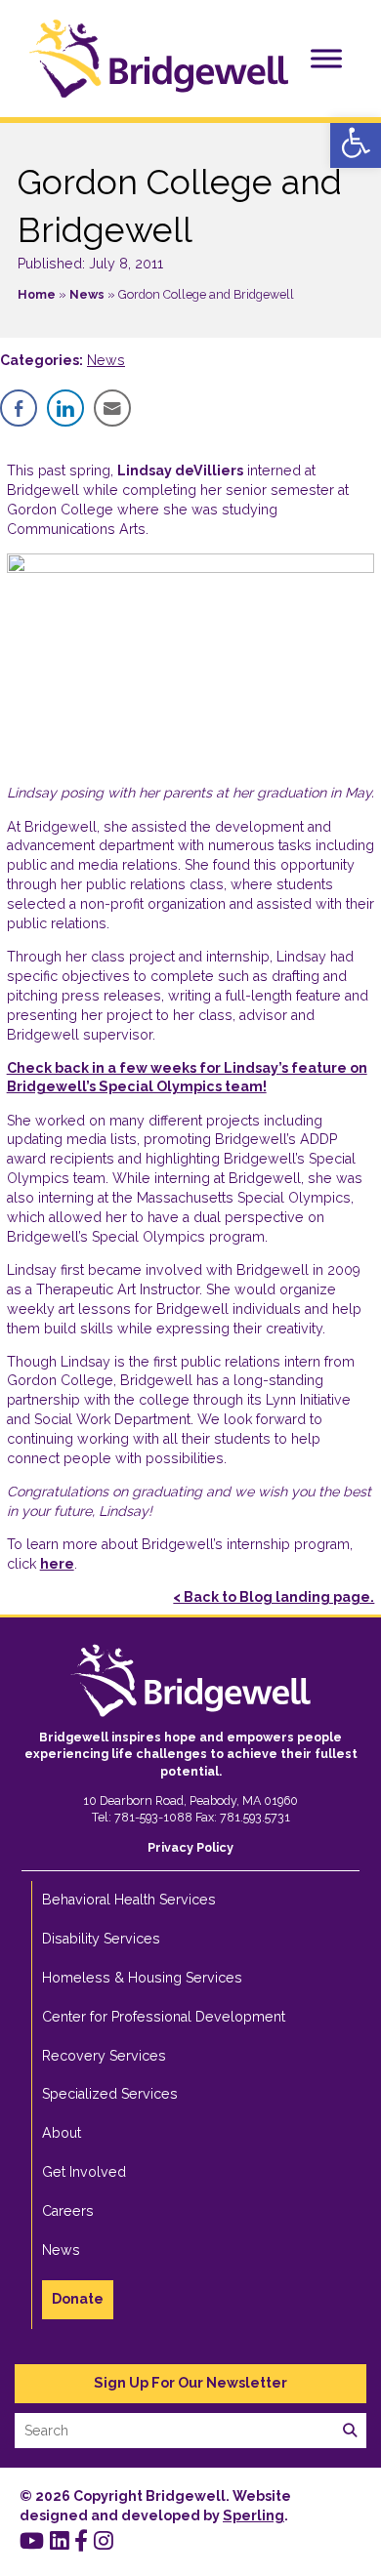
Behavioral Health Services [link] (129, 1900)
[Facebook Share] (19, 408)
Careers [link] (68, 2211)
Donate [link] (78, 2299)
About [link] (62, 2133)
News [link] (87, 294)
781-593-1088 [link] (153, 1817)
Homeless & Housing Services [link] (142, 1978)
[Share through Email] (112, 408)
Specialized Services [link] (110, 2094)
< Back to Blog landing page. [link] (274, 1597)
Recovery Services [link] (104, 2056)
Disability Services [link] (101, 1939)
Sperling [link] (254, 2515)
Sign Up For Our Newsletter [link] (190, 2383)
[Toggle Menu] (326, 58)
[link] (356, 143)
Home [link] (37, 294)
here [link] (57, 1564)
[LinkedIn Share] (65, 408)
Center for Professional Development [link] (164, 2017)
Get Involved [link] (84, 2172)
